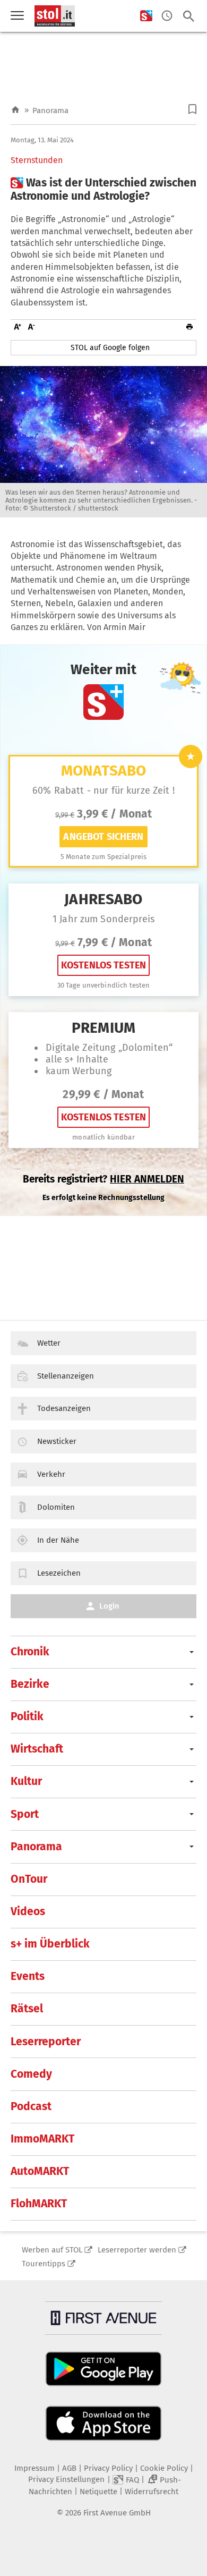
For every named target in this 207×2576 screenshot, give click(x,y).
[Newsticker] (167, 16)
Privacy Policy (108, 2468)
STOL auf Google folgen (110, 348)
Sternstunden (37, 160)
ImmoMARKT (42, 2139)
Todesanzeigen (64, 1408)
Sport (25, 1814)
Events (28, 1976)
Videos (28, 1911)
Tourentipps (44, 2264)
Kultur (26, 1781)
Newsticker (57, 1441)
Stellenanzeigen (66, 1376)
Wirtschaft (37, 1749)
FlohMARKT (39, 2204)
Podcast (31, 2106)
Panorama (50, 110)
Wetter (49, 1343)
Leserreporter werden (137, 2250)
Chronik (30, 1652)
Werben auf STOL (52, 2250)
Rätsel (27, 2009)
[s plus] (146, 16)
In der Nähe (58, 1540)
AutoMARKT (40, 2171)
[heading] (103, 190)
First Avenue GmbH (117, 2513)
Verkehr (51, 1474)
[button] (192, 109)
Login (109, 1606)
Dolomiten (56, 1507)
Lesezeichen (59, 1573)
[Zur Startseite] (15, 110)
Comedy (31, 2074)
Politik (27, 1716)
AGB (69, 2468)
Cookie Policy (164, 2468)
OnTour (29, 1879)
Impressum (34, 2468)
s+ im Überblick (50, 1944)
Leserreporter (46, 2042)
